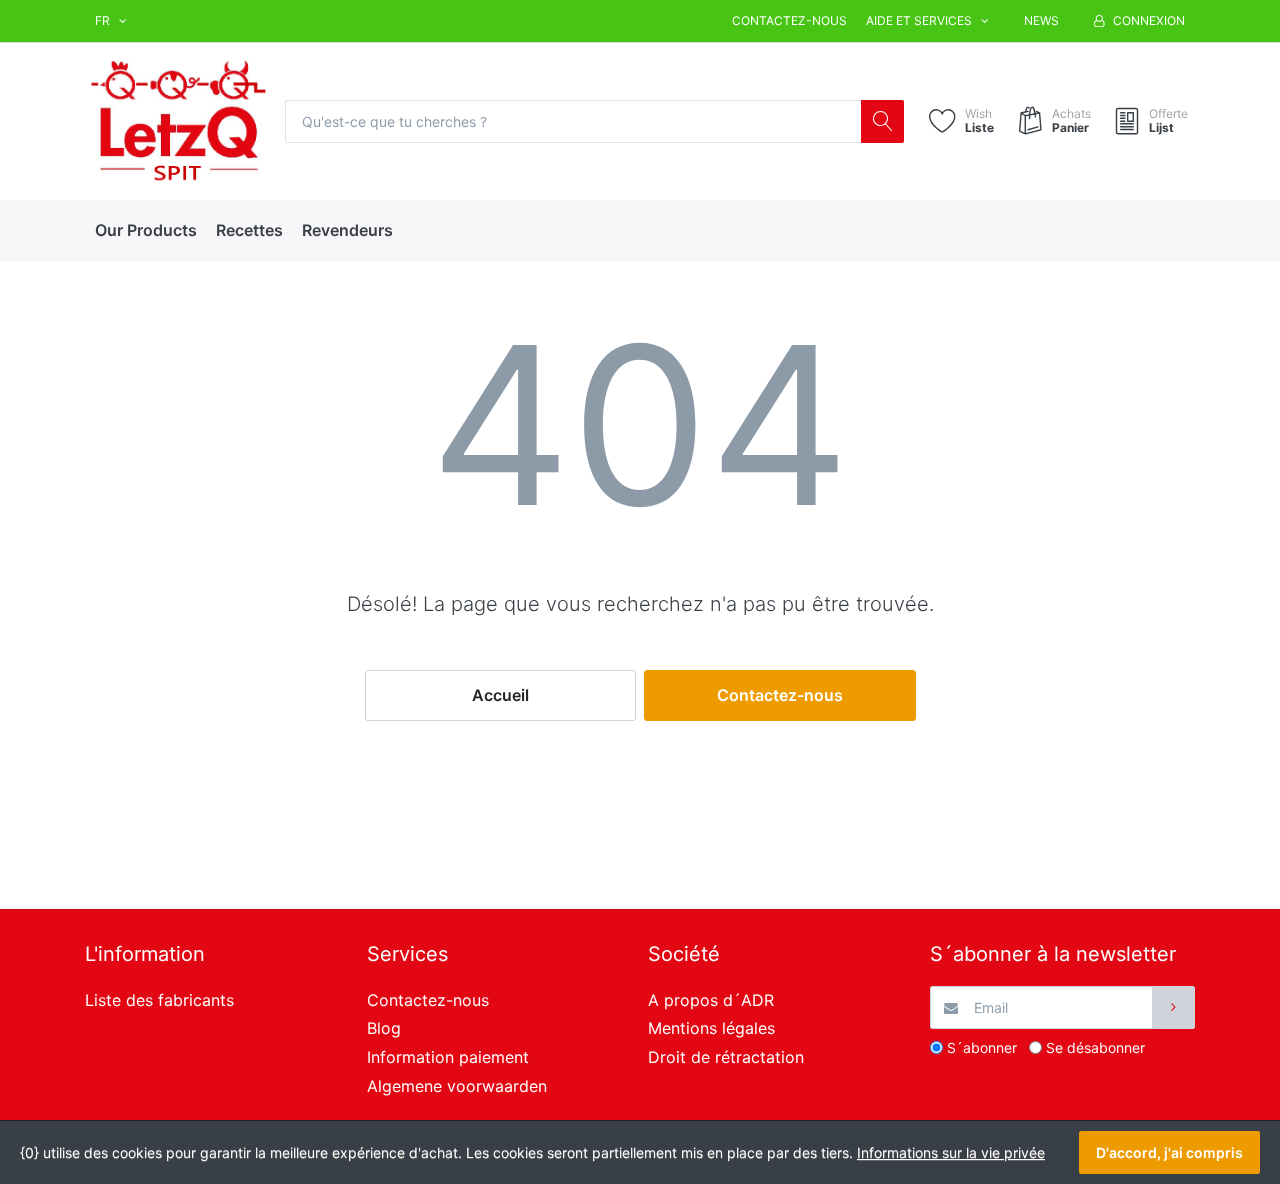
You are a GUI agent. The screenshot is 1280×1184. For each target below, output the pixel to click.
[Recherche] (882, 121)
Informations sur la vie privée (951, 1152)
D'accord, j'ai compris (1169, 1152)
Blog (384, 1028)
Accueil (500, 695)
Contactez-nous (789, 20)
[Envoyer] (1173, 1007)
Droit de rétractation (726, 1057)
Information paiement (448, 1057)
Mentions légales (711, 1028)
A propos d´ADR (711, 1000)
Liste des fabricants (159, 1000)
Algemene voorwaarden (457, 1086)
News (1041, 20)
